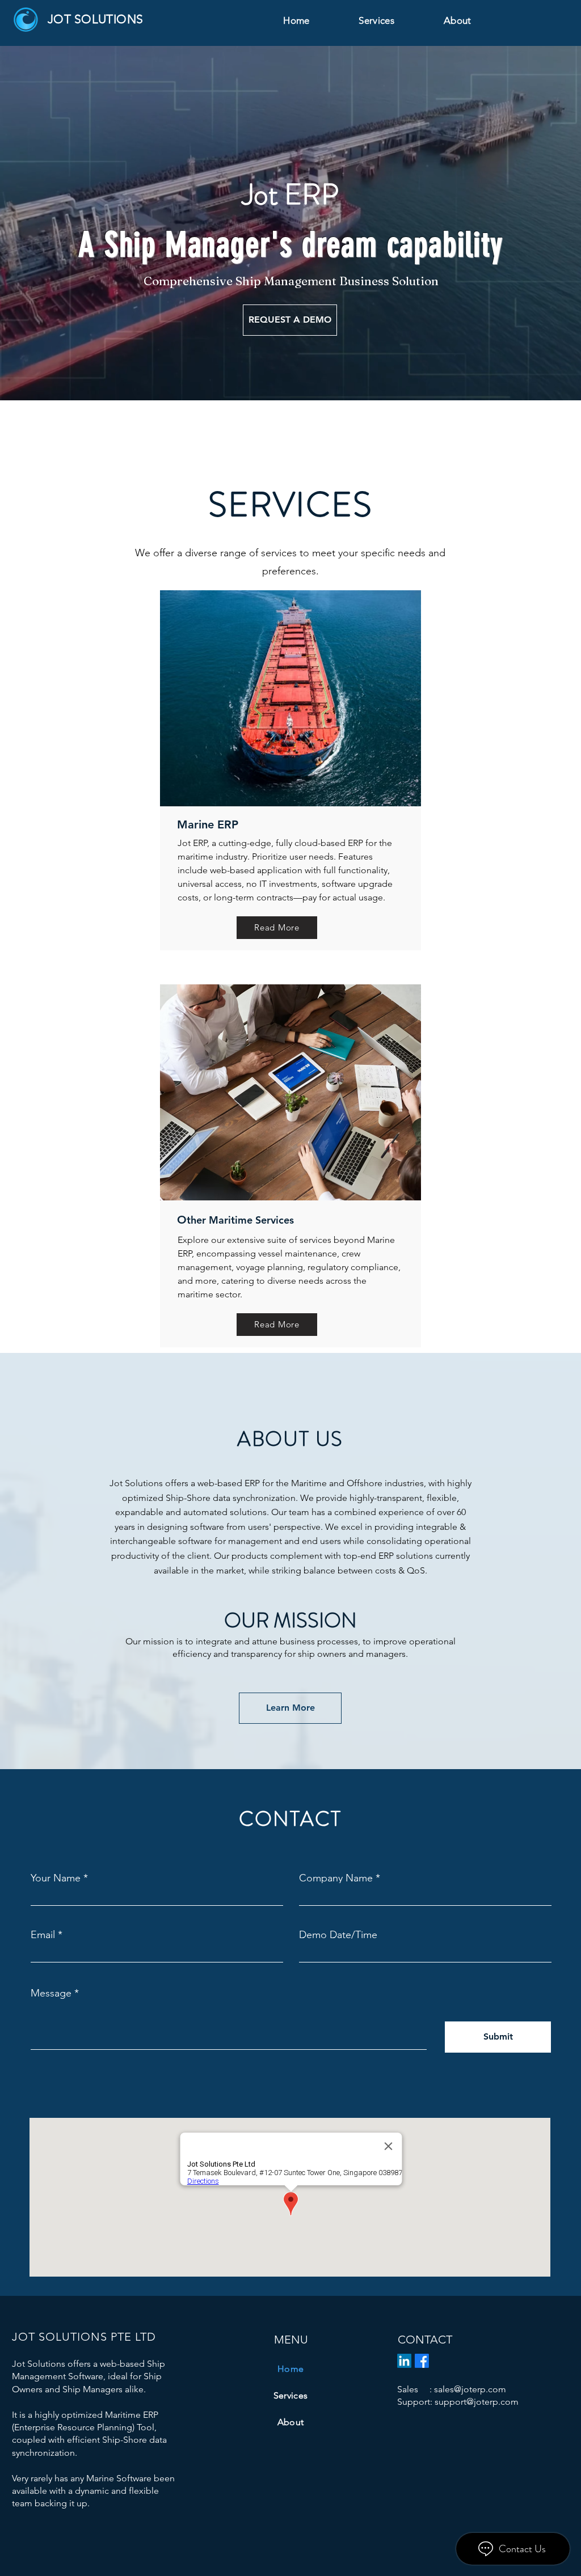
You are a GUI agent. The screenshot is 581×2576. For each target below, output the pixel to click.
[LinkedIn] (404, 2361)
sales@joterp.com (470, 2389)
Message (51, 1993)
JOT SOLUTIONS (95, 19)
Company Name (336, 1878)
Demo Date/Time (338, 1935)
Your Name (56, 1878)
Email (43, 1935)
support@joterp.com (477, 2402)
